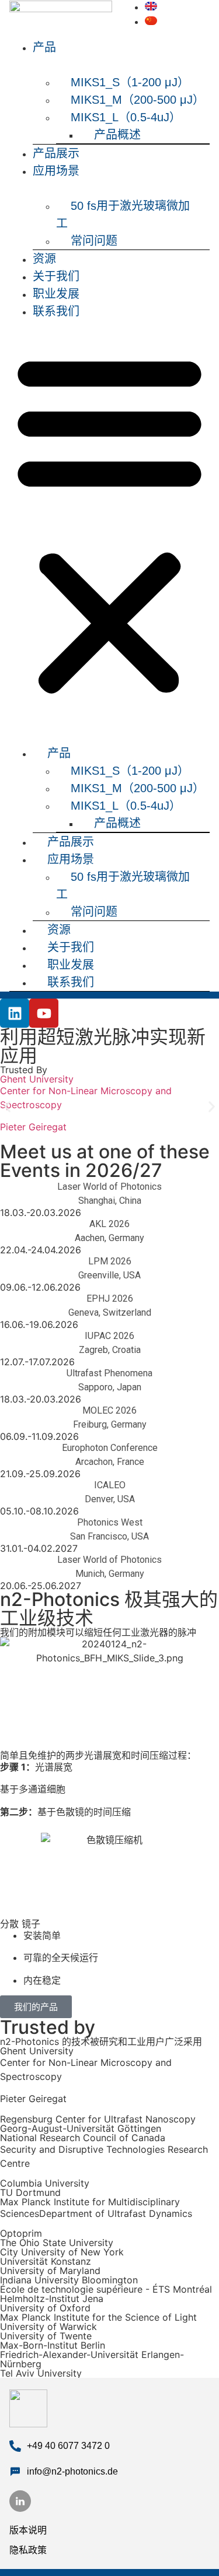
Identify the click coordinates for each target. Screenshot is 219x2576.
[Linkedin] (15, 1013)
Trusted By (24, 1070)
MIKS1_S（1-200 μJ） (130, 82)
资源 (44, 259)
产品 (44, 47)
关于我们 (56, 276)
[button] (109, 523)
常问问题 (94, 241)
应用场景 (56, 171)
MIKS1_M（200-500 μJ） (138, 100)
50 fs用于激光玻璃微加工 (123, 215)
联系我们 (56, 311)
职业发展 (56, 294)
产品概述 (117, 135)
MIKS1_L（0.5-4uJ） (126, 117)
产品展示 (56, 153)
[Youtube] (44, 1013)
